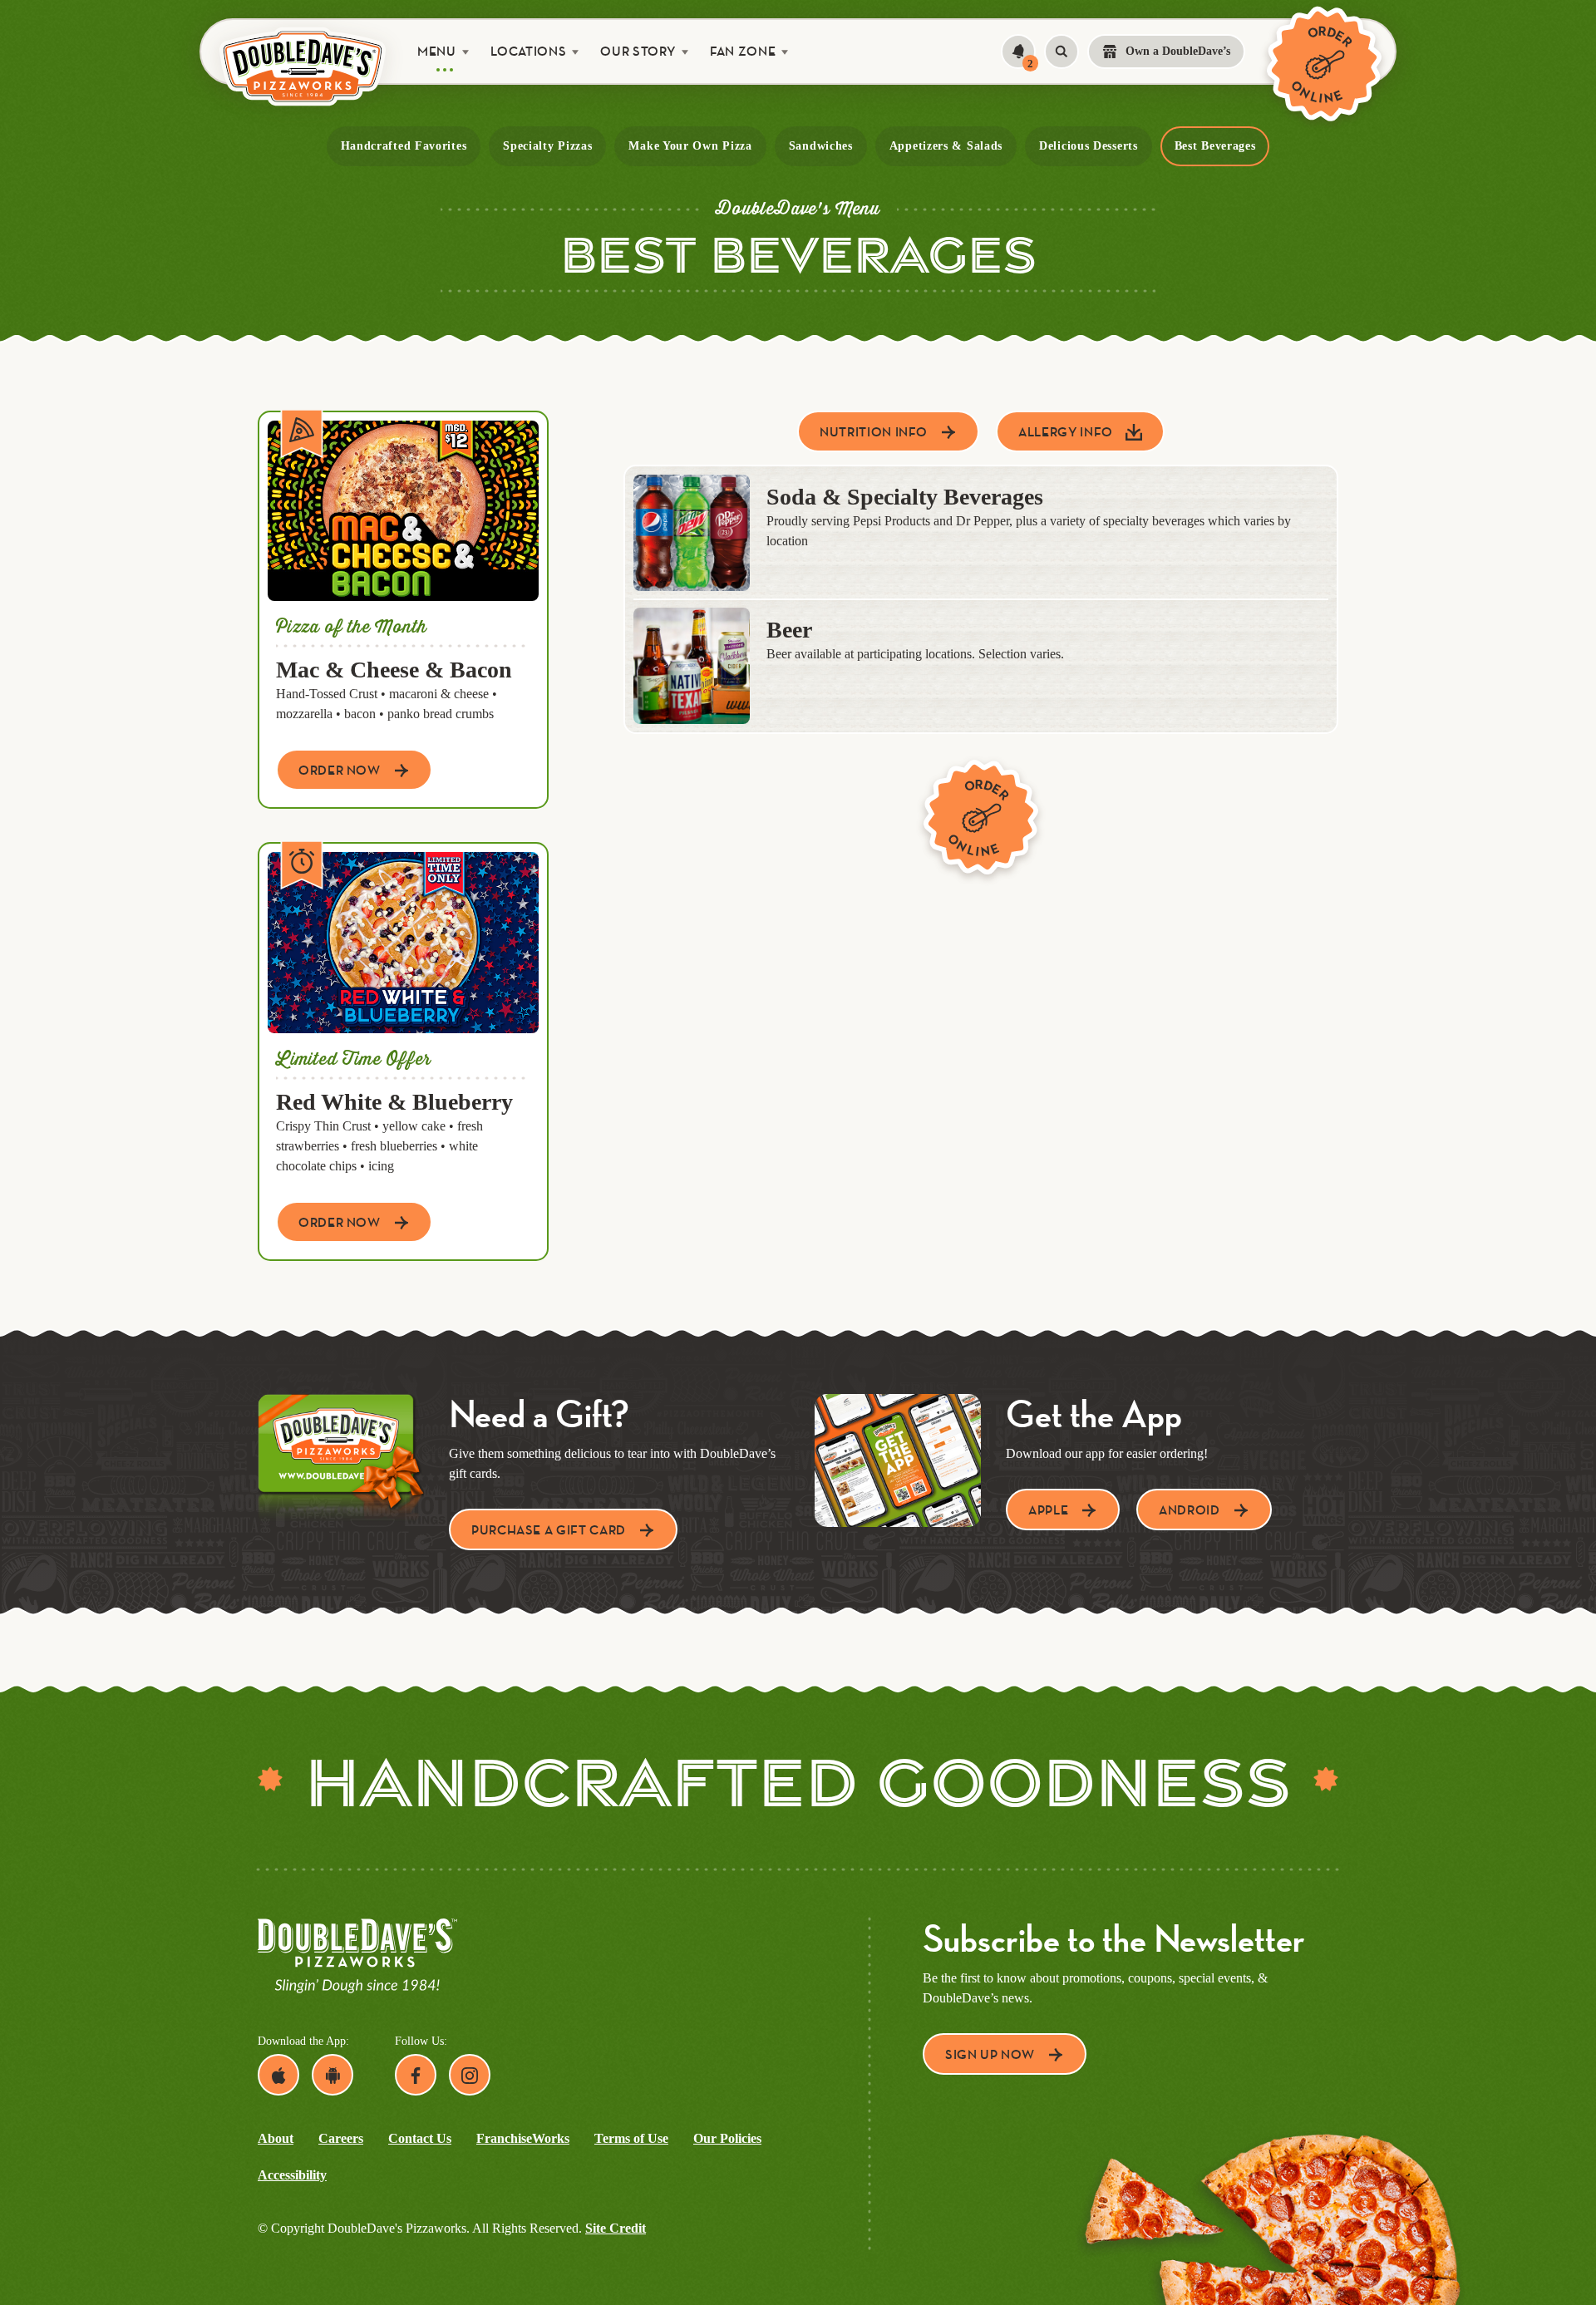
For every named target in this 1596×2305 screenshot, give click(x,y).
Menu (437, 51)
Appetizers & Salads (946, 146)
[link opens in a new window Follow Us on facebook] (416, 2075)
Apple (1048, 1510)
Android (1189, 1510)
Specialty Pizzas (547, 146)
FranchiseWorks (523, 2138)
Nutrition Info (874, 432)
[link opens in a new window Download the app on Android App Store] (332, 2075)
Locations (529, 51)
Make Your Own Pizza (690, 146)
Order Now (340, 770)
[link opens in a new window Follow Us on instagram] (470, 2075)
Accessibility (292, 2175)
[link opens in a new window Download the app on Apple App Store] (278, 2075)
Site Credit (616, 2228)
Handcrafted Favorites (404, 146)
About (276, 2138)
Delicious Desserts (1089, 146)
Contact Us (420, 2138)
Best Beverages (1215, 146)
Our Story (638, 51)
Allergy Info (1066, 432)
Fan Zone (743, 51)
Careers (341, 2138)
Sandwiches (821, 146)
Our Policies (727, 2138)
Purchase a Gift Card (549, 1530)
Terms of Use (631, 2138)
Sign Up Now (990, 2054)
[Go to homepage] (303, 66)
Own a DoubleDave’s (1178, 51)
